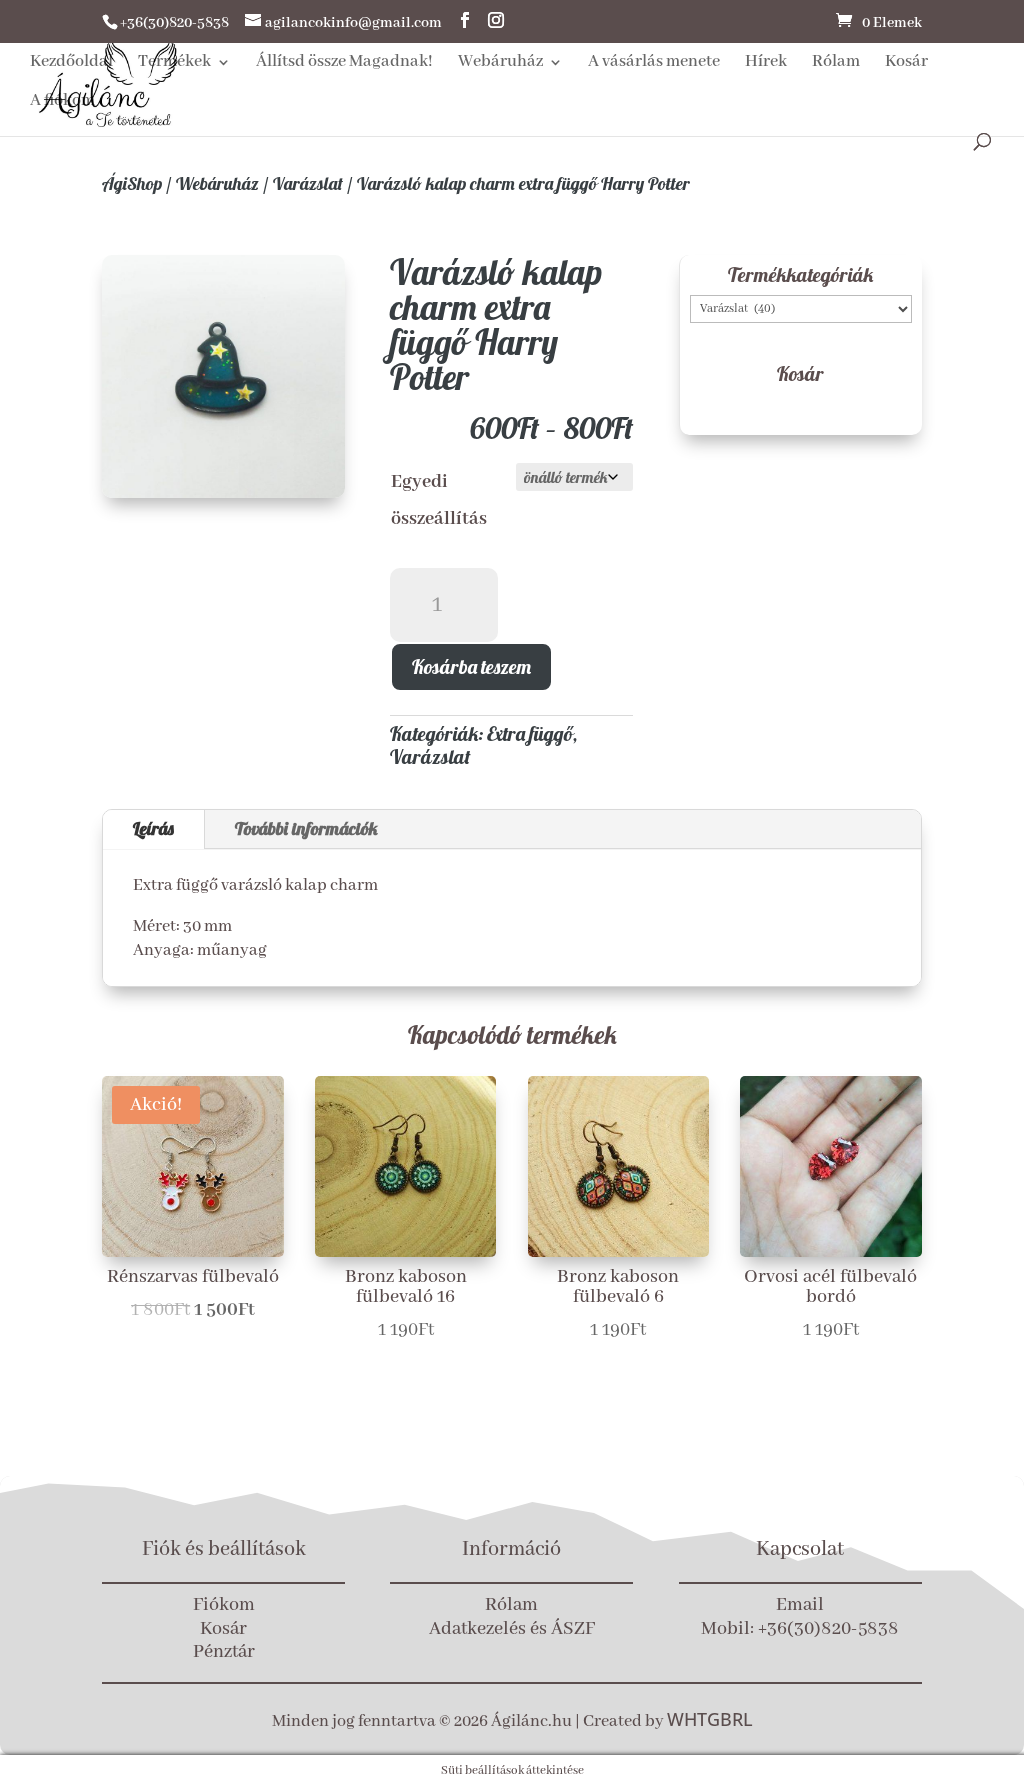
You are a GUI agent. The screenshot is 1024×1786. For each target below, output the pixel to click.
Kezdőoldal (71, 63)
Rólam (836, 63)
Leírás (153, 828)
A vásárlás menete (654, 63)
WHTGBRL (710, 1719)
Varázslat (308, 183)
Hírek (766, 63)
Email (800, 1605)
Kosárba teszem (471, 666)
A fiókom (62, 102)
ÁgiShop (132, 183)
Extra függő (530, 733)
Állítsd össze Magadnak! (344, 63)
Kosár (906, 63)
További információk (306, 828)
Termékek (174, 63)
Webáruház (500, 63)
